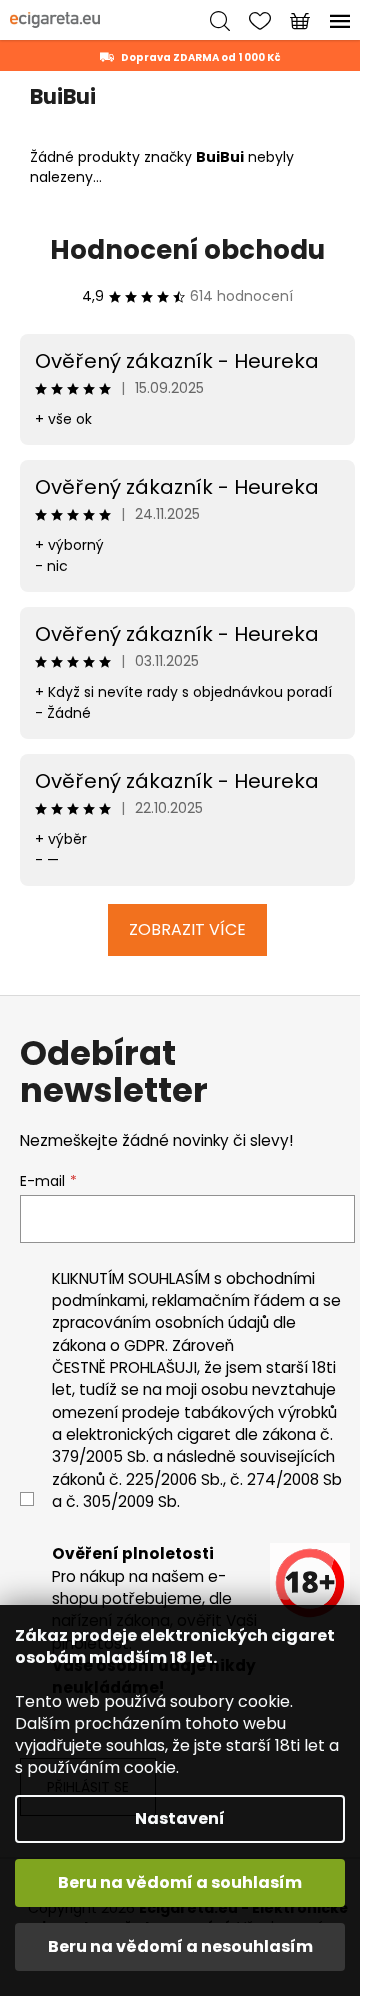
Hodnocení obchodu (187, 250)
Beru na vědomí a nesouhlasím (180, 1946)
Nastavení (180, 1818)
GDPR (144, 1345)
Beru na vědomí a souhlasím (180, 1882)
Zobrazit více (187, 929)
